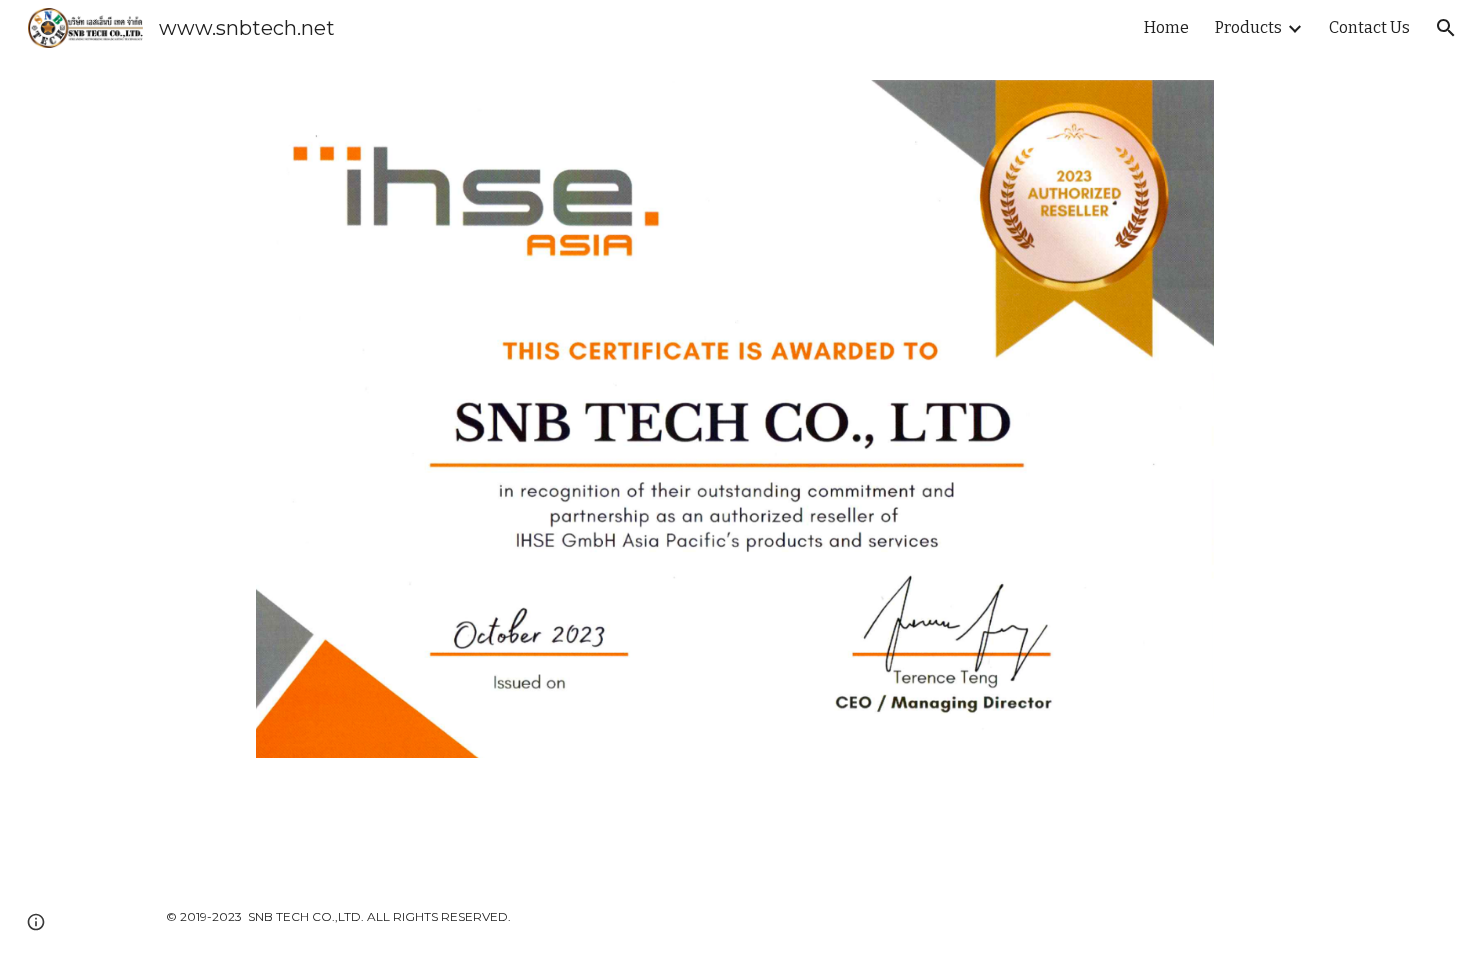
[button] (1446, 28)
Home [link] (1166, 27)
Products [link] (1248, 27)
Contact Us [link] (1369, 27)
